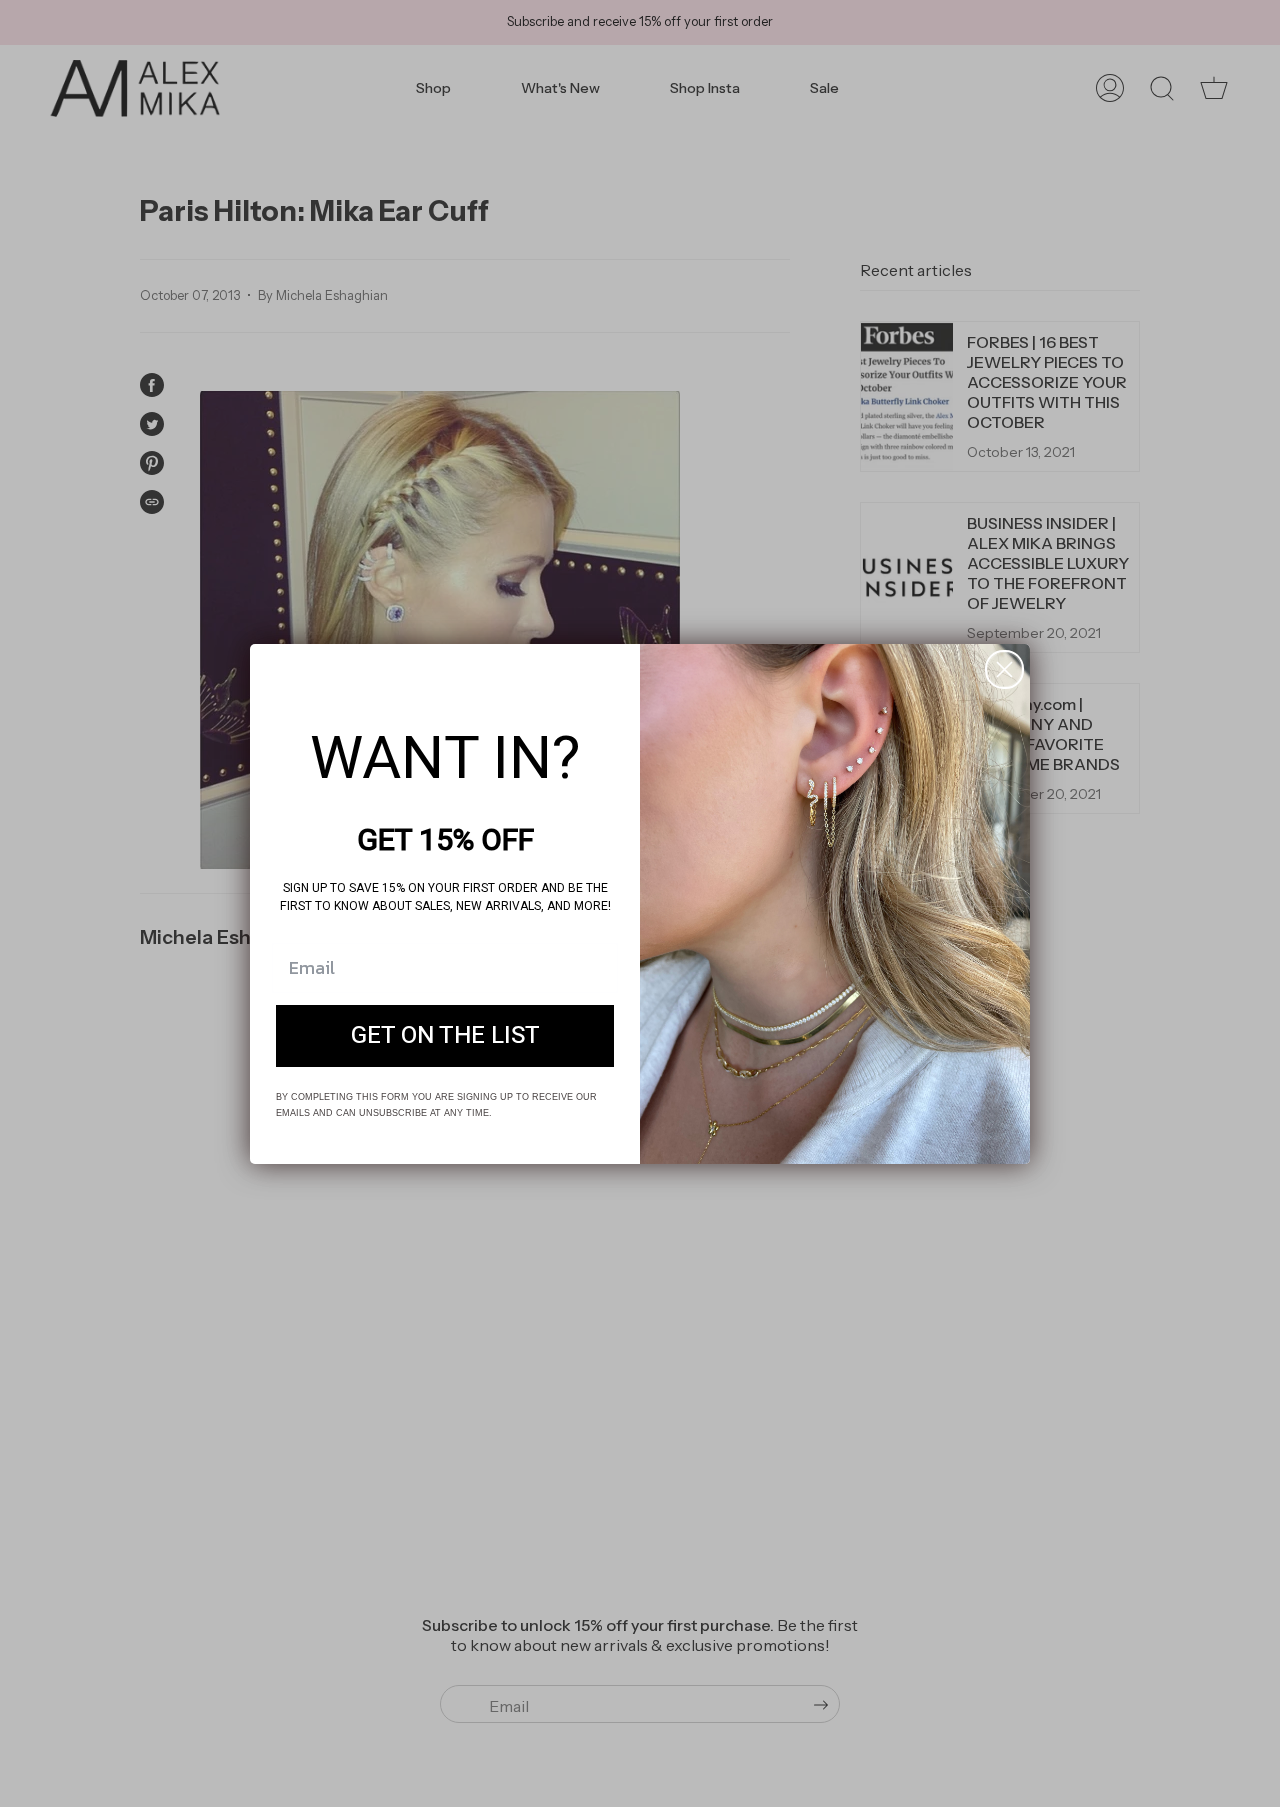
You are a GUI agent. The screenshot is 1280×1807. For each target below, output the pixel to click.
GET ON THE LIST (445, 1035)
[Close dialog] (1004, 669)
